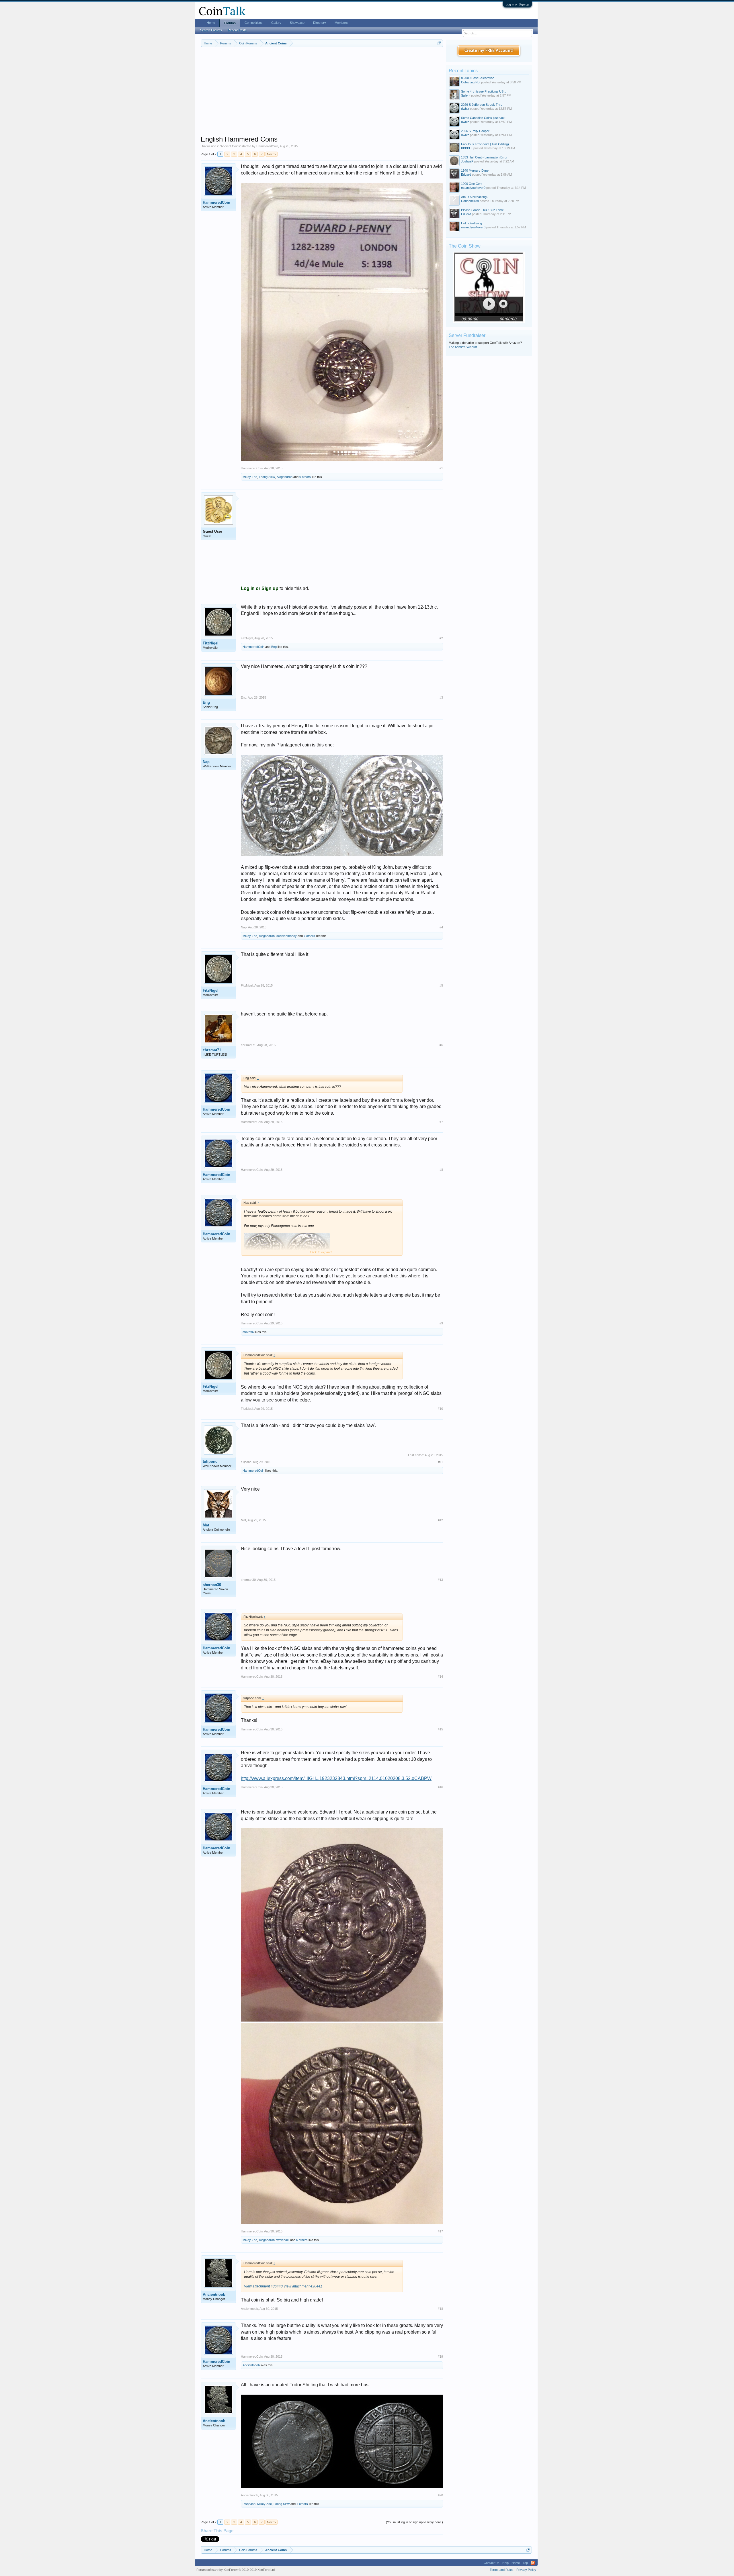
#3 (441, 697)
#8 (441, 1170)
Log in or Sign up (517, 4)
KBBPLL (467, 148)
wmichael (283, 2240)
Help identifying (472, 223)
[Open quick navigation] (439, 43)
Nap (206, 762)
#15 (440, 1729)
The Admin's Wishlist (463, 347)
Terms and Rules (502, 2570)
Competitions (254, 23)
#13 (440, 1580)
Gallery (276, 23)
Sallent (466, 95)
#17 (440, 2231)
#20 (440, 2495)
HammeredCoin (267, 146)
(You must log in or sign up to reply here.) (414, 2522)
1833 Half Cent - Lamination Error (484, 157)
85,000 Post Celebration (478, 78)
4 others (302, 2504)
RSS (533, 2563)
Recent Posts (237, 30)
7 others (309, 936)
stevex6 (248, 1332)
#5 (441, 985)
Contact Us (492, 2563)
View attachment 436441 (303, 2286)
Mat (206, 1525)
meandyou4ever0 (473, 188)
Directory (320, 23)
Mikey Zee (250, 477)
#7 (441, 1122)
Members (341, 23)
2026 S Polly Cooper (475, 131)
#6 (441, 1045)
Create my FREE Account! (489, 51)
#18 (440, 2309)
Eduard (466, 175)
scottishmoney (287, 936)
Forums (230, 23)
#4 (441, 927)
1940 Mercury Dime (475, 170)
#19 (440, 2357)
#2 (441, 638)
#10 (440, 1409)
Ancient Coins (230, 146)
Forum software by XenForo (236, 2570)
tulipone (210, 1462)
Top (525, 2563)
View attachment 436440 (263, 2286)
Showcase (297, 23)
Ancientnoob (214, 2294)
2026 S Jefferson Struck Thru (482, 105)
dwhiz (465, 109)
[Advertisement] (322, 95)
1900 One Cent (472, 184)
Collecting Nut (471, 82)
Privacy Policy (526, 2570)
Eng (274, 647)
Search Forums (211, 30)
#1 (441, 468)
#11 (441, 1462)
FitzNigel (211, 643)
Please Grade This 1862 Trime (482, 210)
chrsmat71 (212, 1050)
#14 (440, 1677)
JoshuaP (467, 161)
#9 (441, 1323)
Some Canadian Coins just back (483, 118)
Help (505, 2563)
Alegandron (285, 477)
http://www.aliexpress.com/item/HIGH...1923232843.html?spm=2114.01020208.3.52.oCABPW (336, 1778)
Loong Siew (267, 477)
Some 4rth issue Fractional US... (484, 91)
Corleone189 (470, 201)
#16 (440, 1787)
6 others (302, 2240)
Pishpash (249, 2504)
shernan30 (212, 1585)
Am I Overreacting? (475, 197)
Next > (272, 154)
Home (211, 23)
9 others (305, 477)
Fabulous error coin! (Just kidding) (485, 144)
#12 (440, 1520)
